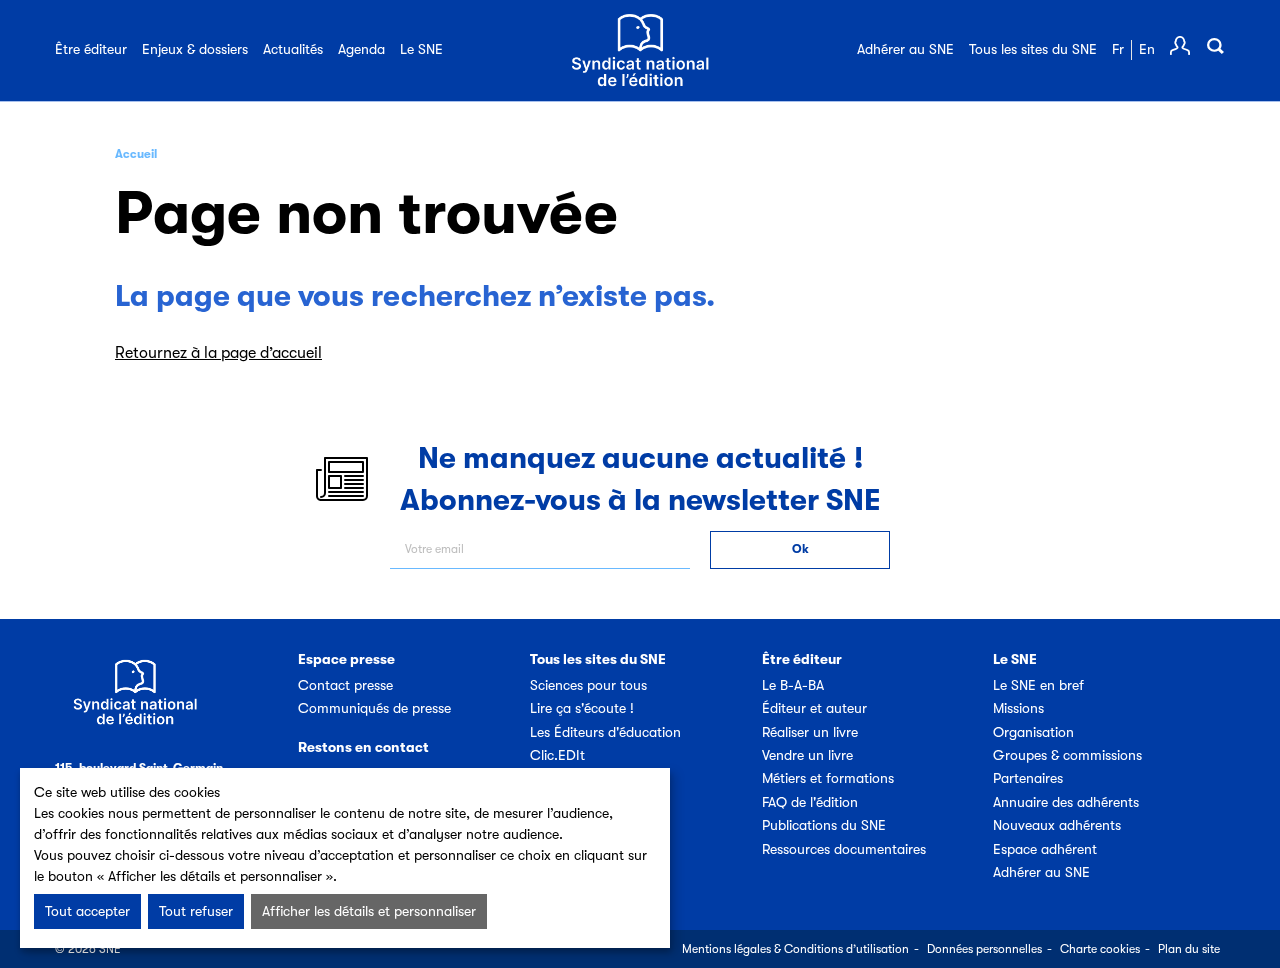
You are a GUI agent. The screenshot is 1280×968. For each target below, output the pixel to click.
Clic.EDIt (557, 755)
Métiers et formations (828, 778)
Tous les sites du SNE (1033, 49)
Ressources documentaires (844, 849)
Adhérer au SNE (905, 49)
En (1147, 49)
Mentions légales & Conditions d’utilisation (795, 949)
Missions (1018, 708)
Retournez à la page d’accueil (218, 353)
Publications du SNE (824, 825)
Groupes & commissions (1067, 755)
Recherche (1215, 46)
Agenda (361, 49)
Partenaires (1028, 778)
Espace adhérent (1045, 849)
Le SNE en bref (1038, 685)
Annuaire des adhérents (1066, 802)
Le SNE (421, 49)
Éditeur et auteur (814, 708)
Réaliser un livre (810, 732)
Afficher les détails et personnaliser (369, 911)
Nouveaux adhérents (1057, 825)
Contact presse (345, 685)
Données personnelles (984, 949)
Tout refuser (196, 911)
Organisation (1033, 732)
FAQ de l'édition (810, 802)
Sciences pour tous (588, 685)
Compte (1180, 46)
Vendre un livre (807, 755)
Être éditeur (91, 49)
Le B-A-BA (793, 685)
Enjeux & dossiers (195, 49)
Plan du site (1189, 949)
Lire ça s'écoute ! (582, 708)
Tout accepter (87, 911)
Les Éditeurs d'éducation (605, 732)
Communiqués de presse (374, 708)
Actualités (293, 49)
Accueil (136, 154)
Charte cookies (1100, 949)
